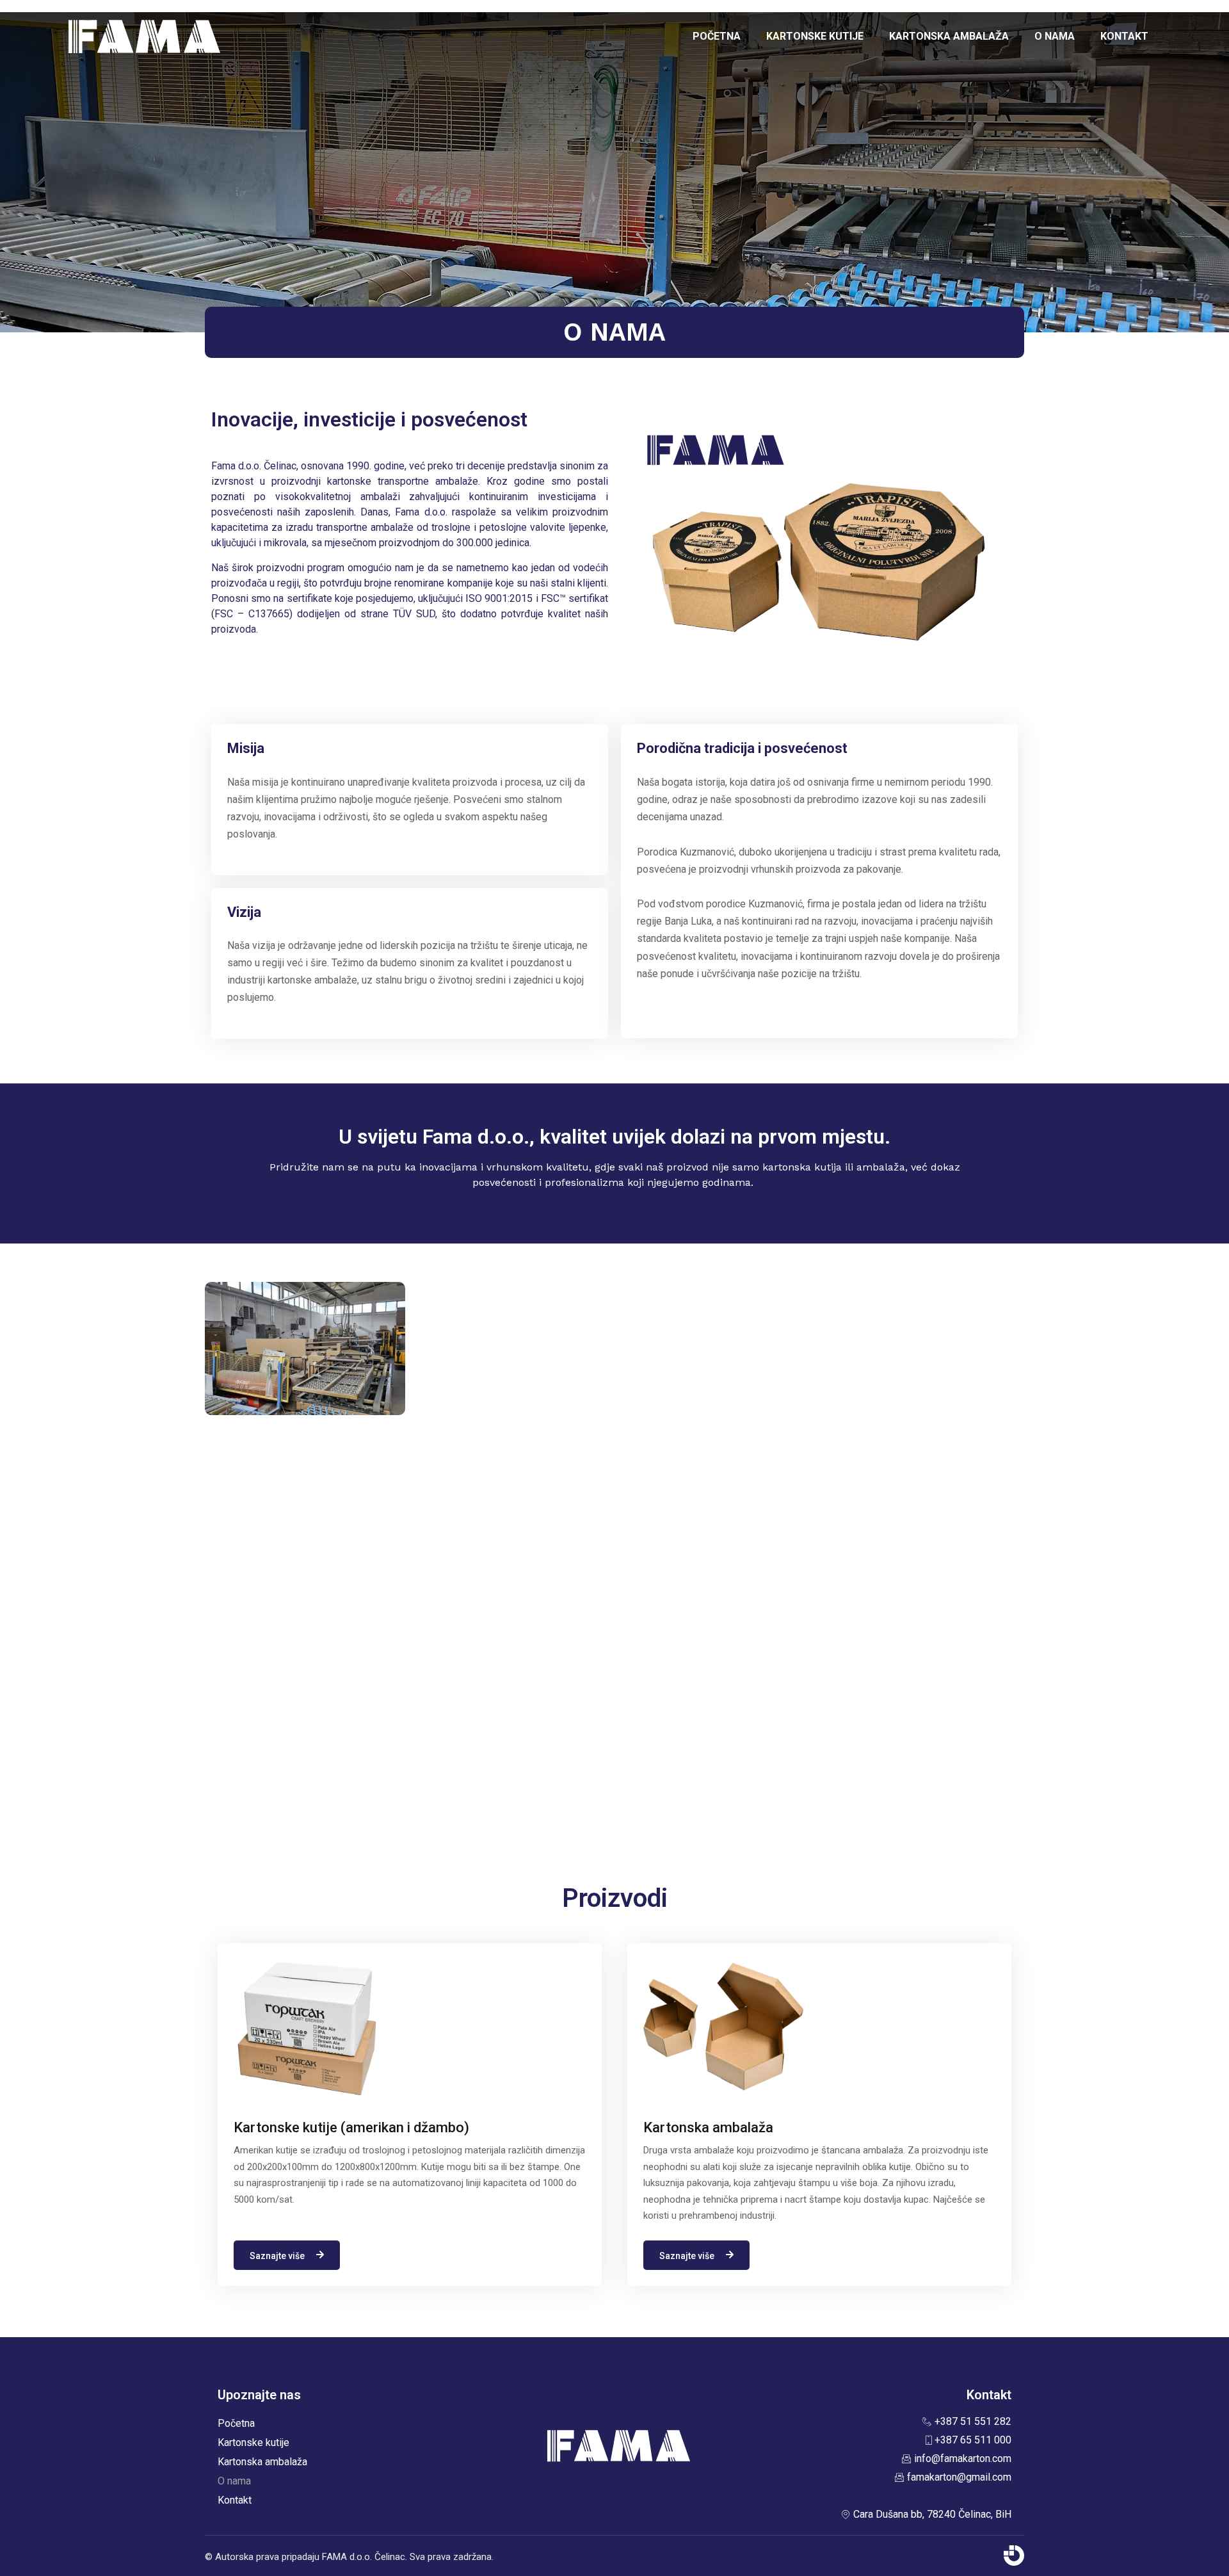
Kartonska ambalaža (949, 36)
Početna (717, 36)
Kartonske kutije (815, 36)
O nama (1055, 36)
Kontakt (1124, 36)
